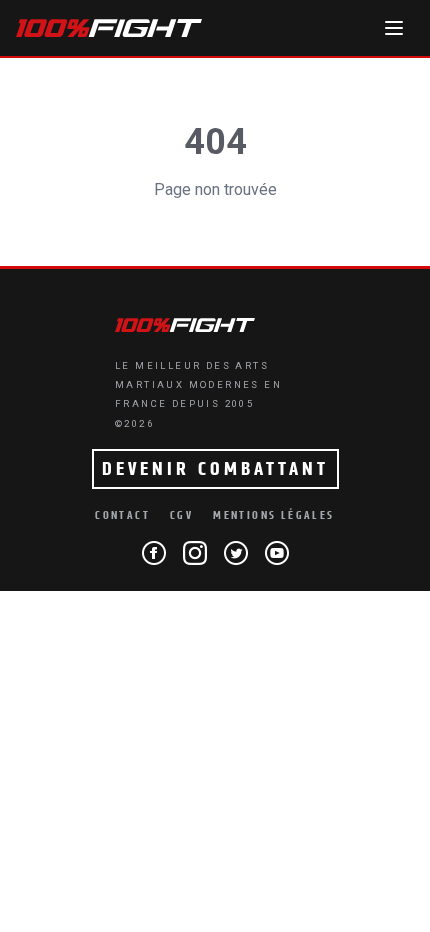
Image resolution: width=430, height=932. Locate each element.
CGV (181, 515)
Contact (122, 515)
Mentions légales (273, 515)
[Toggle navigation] (394, 28)
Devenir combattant (215, 469)
